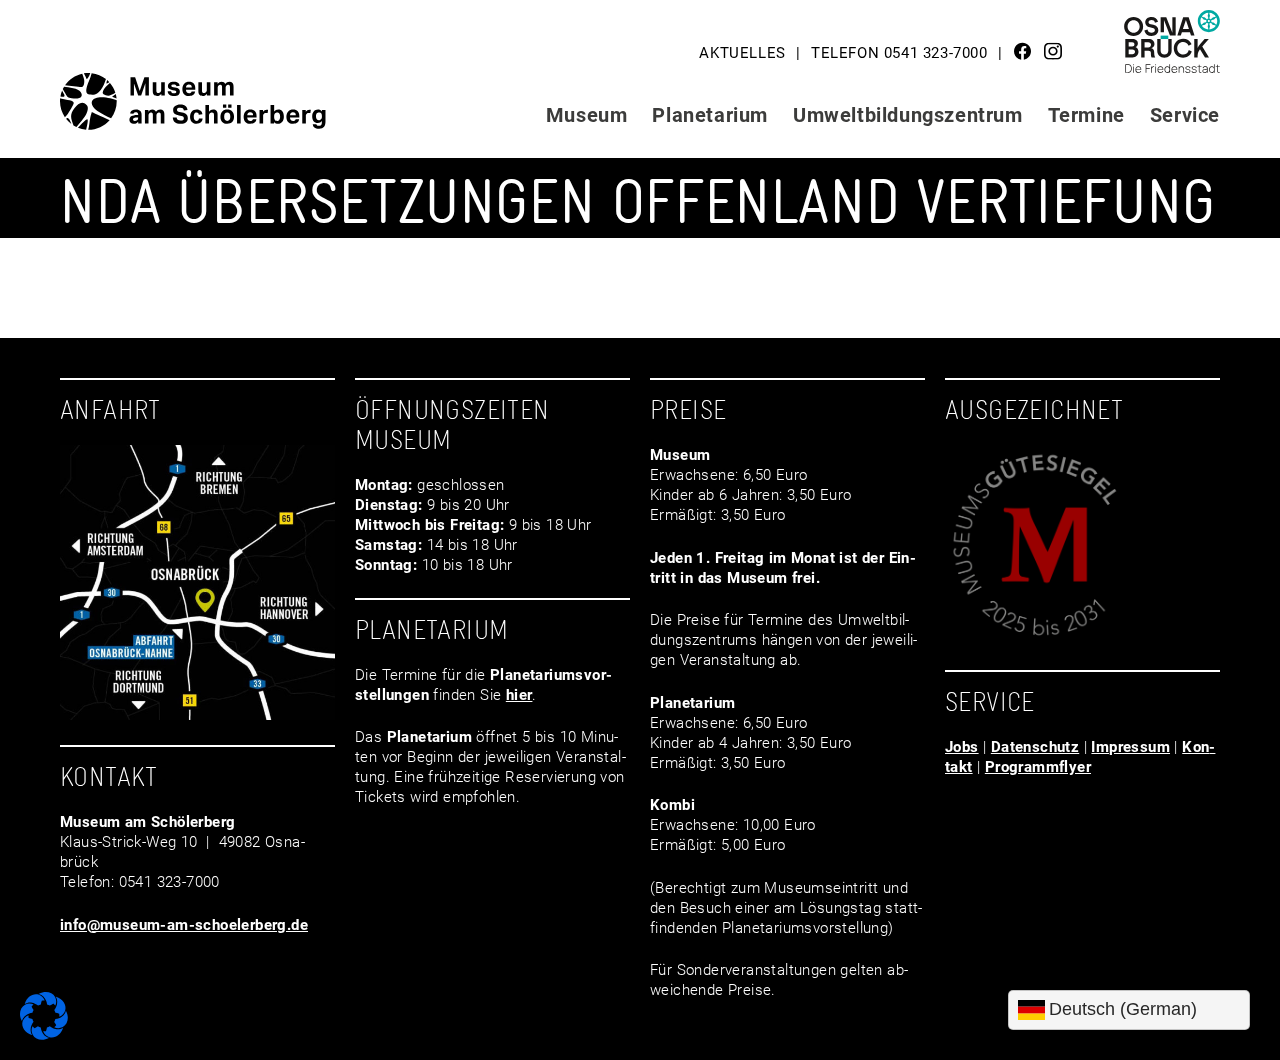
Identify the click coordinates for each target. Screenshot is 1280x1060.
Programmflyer (1038, 767)
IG (1053, 51)
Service (1185, 115)
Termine (1086, 115)
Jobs (962, 747)
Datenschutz (1035, 747)
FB (1023, 51)
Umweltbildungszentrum (908, 115)
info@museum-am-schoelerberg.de (184, 925)
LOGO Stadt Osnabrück (1173, 49)
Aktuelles (742, 53)
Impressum (1130, 747)
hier (519, 695)
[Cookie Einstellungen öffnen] (44, 1035)
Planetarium (710, 115)
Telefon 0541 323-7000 (899, 53)
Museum (587, 115)
